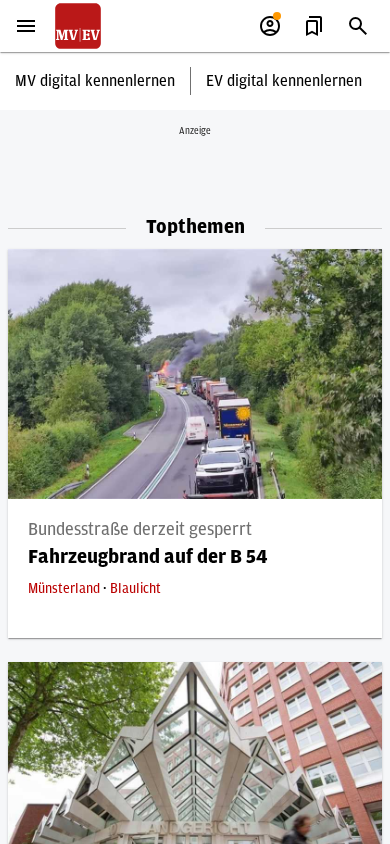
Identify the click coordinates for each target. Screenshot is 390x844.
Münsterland (65, 589)
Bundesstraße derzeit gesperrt (140, 530)
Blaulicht (135, 589)
